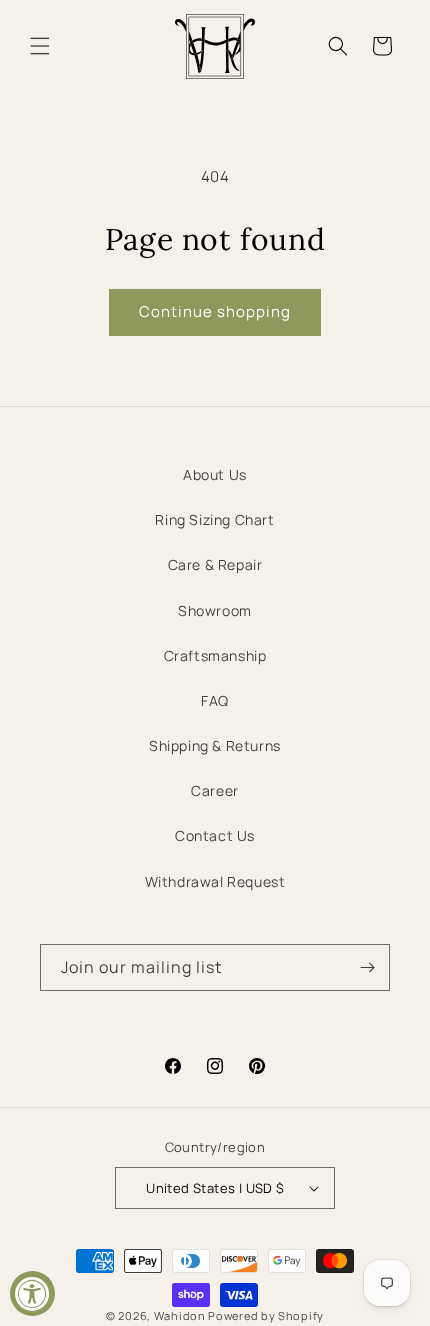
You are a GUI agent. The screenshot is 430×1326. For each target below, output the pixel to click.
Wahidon (180, 1315)
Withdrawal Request (215, 881)
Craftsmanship (215, 655)
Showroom (215, 610)
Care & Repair (215, 564)
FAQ (215, 700)
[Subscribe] (367, 967)
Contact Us (215, 835)
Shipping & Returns (215, 745)
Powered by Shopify (266, 1315)
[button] (40, 46)
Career (215, 790)
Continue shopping (215, 311)
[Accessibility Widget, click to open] (32, 1293)
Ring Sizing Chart (214, 519)
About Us (215, 474)
